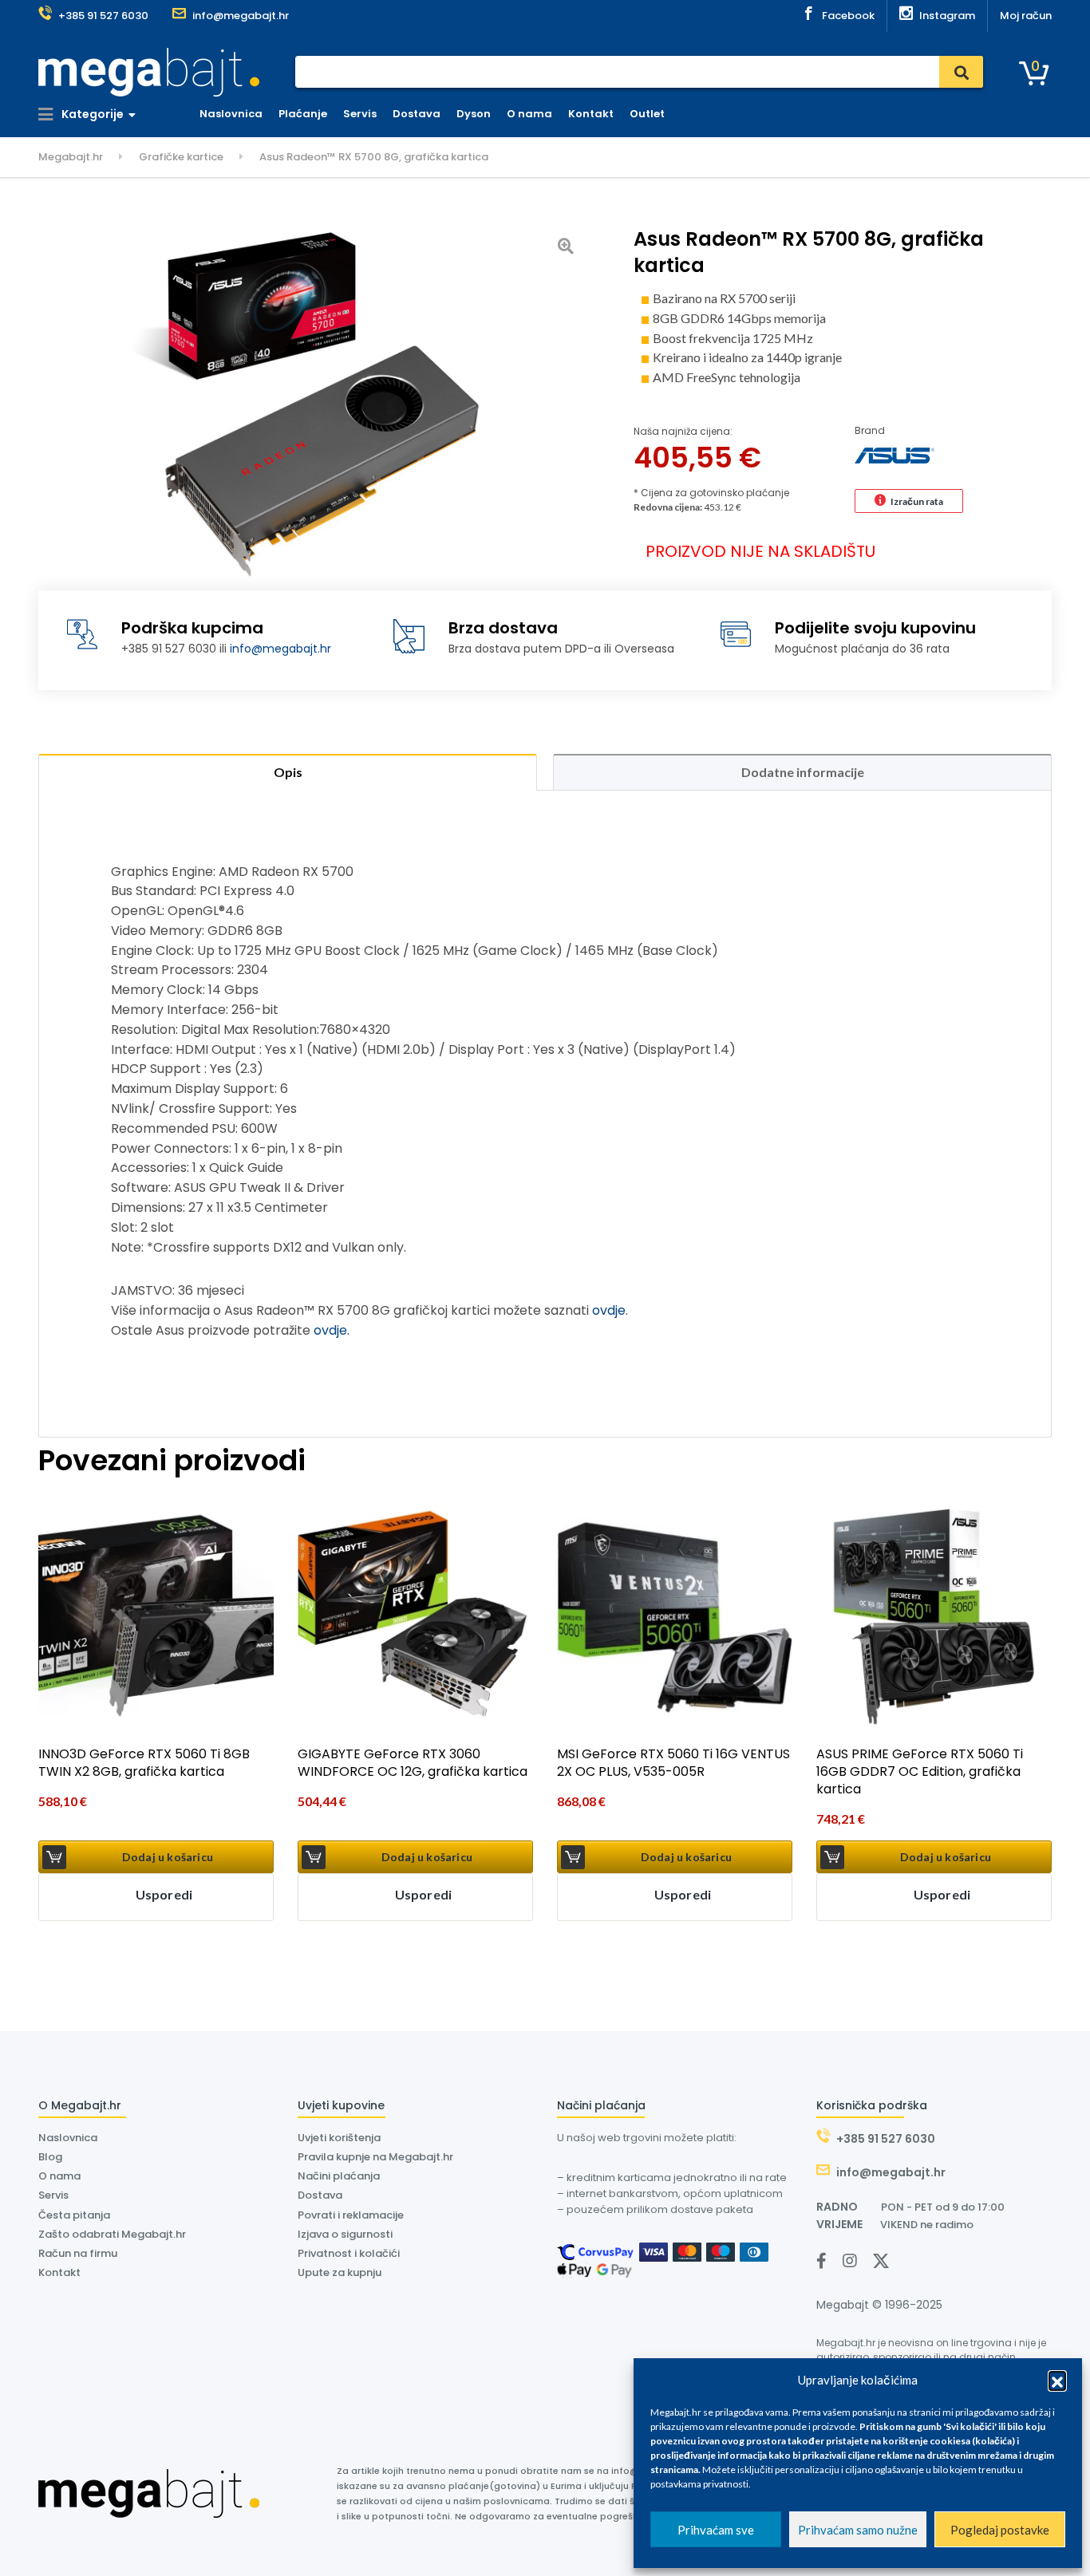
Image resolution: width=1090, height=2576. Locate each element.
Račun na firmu (78, 2253)
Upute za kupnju (340, 2272)
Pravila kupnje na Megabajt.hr (375, 2157)
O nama (529, 114)
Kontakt (591, 114)
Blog (50, 2157)
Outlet (647, 114)
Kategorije (91, 114)
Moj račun (1026, 16)
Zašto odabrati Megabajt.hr (112, 2234)
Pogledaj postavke (1000, 2530)
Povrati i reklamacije (351, 2215)
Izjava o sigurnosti (345, 2234)
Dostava (417, 114)
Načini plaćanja (339, 2176)
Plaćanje (303, 114)
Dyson (474, 114)
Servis (360, 114)
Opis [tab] (288, 772)
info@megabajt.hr (280, 649)
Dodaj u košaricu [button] (168, 1857)
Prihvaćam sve (716, 2530)
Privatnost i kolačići (349, 2253)
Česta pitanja (74, 2215)
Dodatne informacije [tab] (803, 772)
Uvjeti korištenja (339, 2138)
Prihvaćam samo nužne (858, 2530)
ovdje (609, 1310)
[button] (1057, 2380)
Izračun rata (917, 501)
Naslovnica (231, 114)
